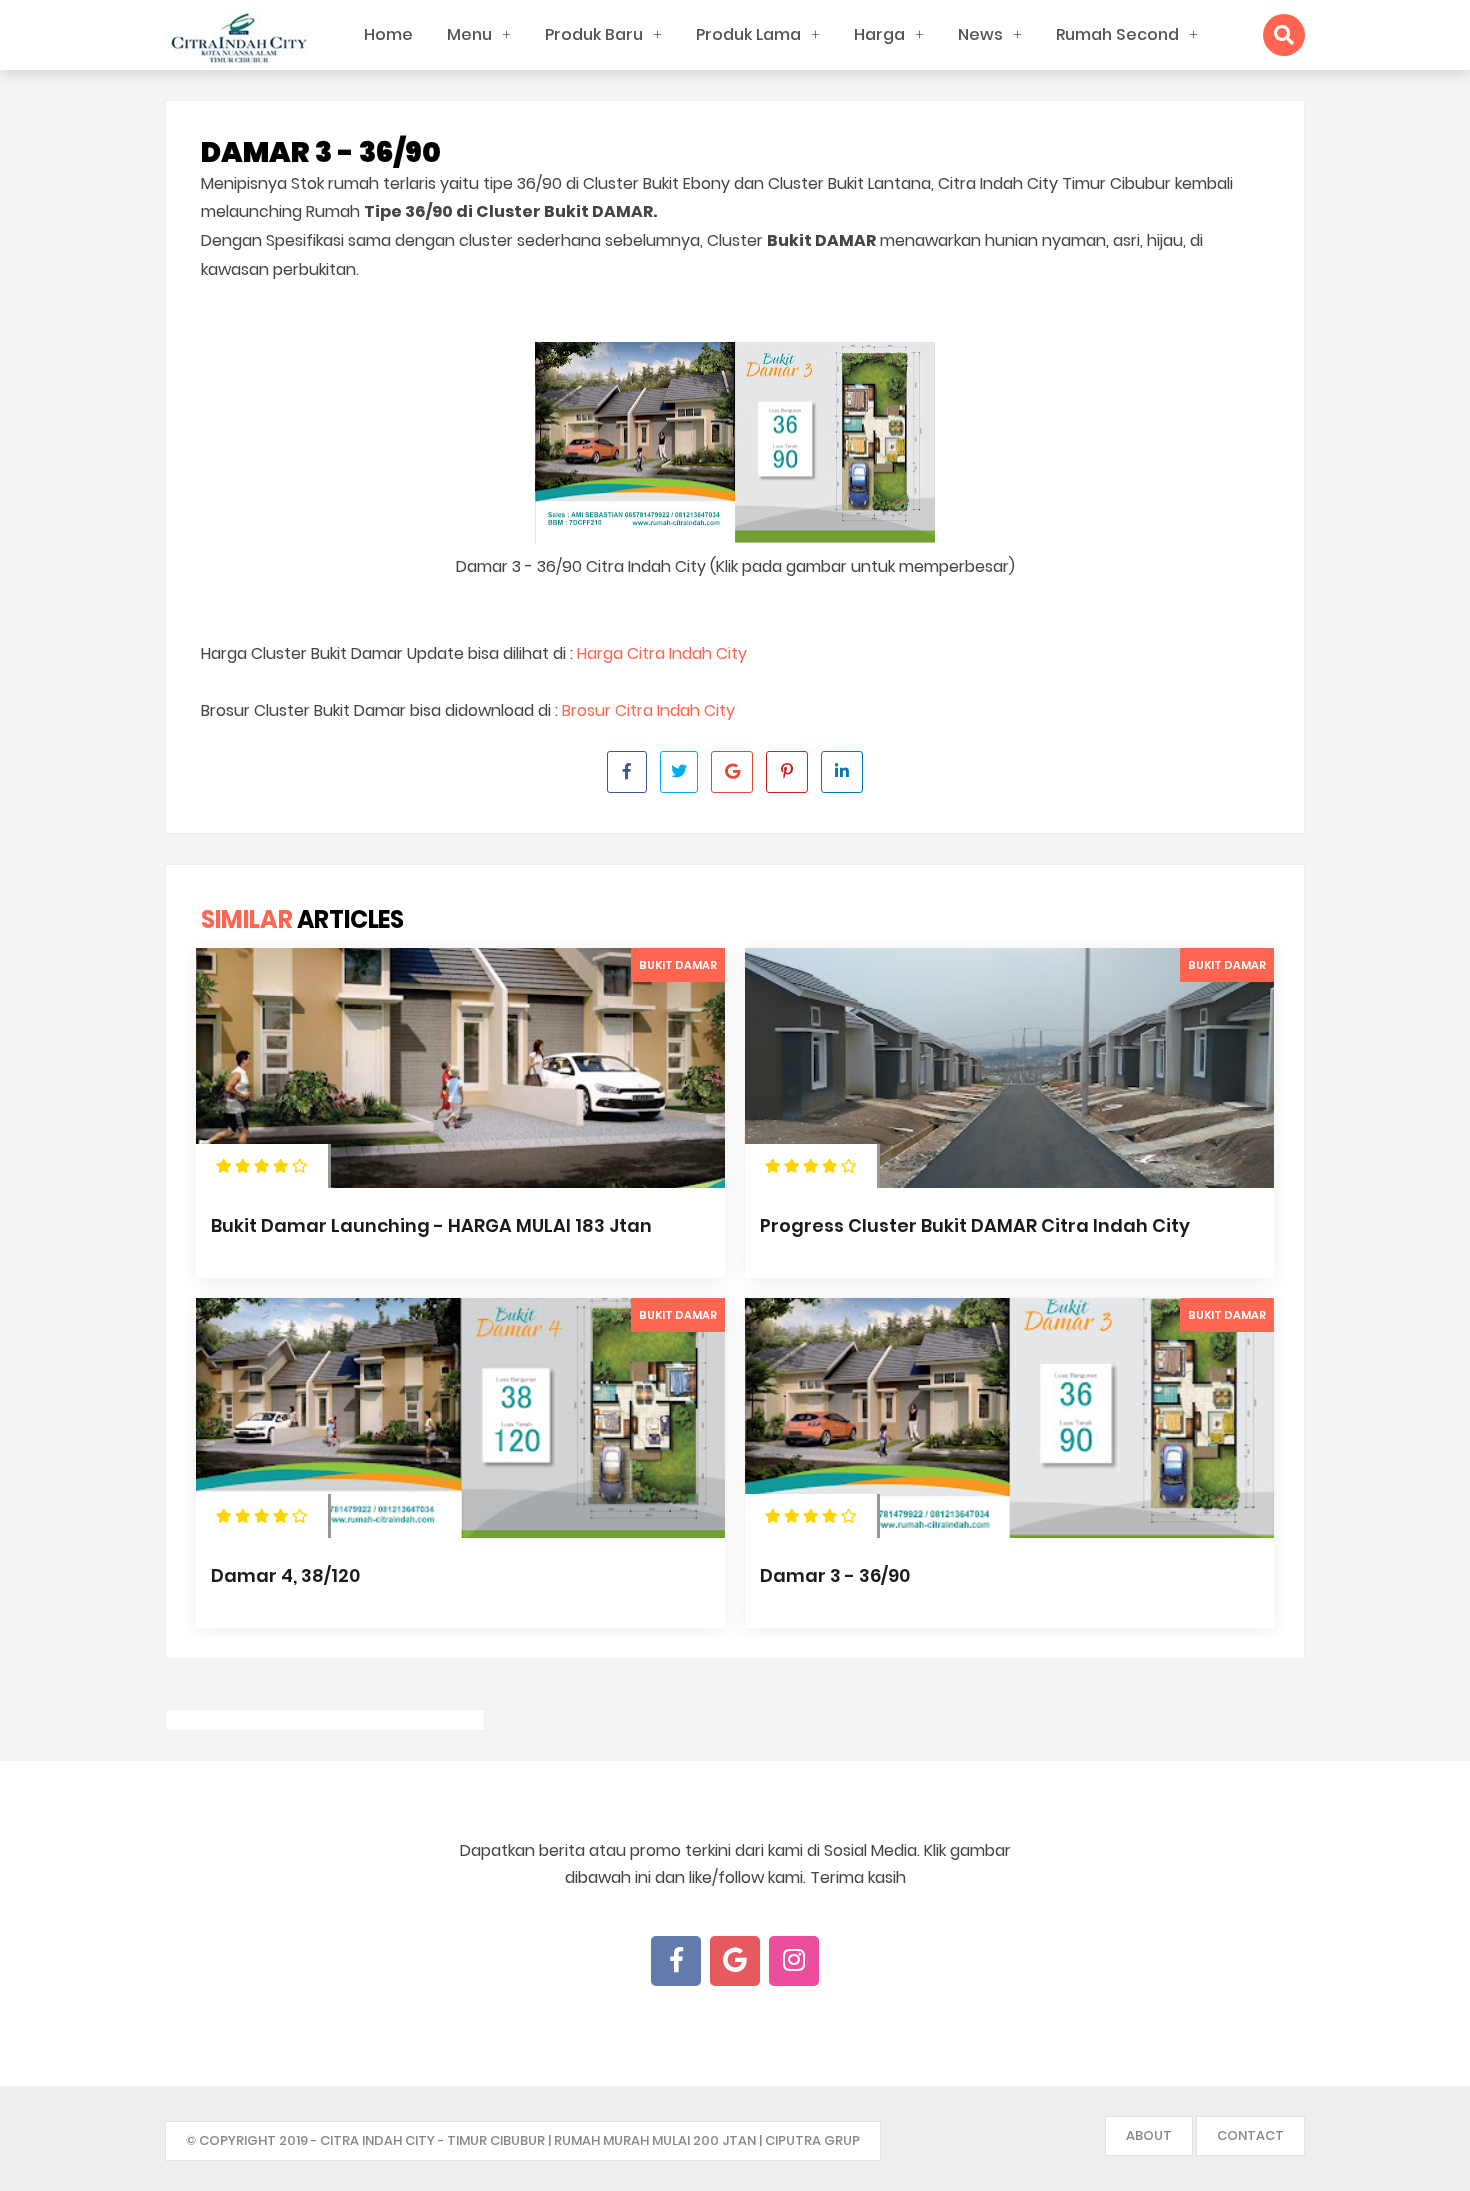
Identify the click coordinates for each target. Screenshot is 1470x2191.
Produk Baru (594, 34)
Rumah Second (1117, 34)
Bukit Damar (678, 965)
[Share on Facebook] (627, 772)
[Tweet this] (679, 772)
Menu (469, 34)
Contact (1250, 2135)
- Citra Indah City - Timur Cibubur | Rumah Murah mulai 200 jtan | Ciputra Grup (585, 2140)
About (1149, 2135)
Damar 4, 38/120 (285, 1575)
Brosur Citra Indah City (648, 710)
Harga (879, 34)
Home (388, 34)
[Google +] (735, 1961)
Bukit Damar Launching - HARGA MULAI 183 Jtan (431, 1225)
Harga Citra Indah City (662, 653)
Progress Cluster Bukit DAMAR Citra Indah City (975, 1225)
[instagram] (794, 1961)
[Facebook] (676, 1961)
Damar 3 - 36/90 (835, 1575)
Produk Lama (748, 34)
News (980, 34)
